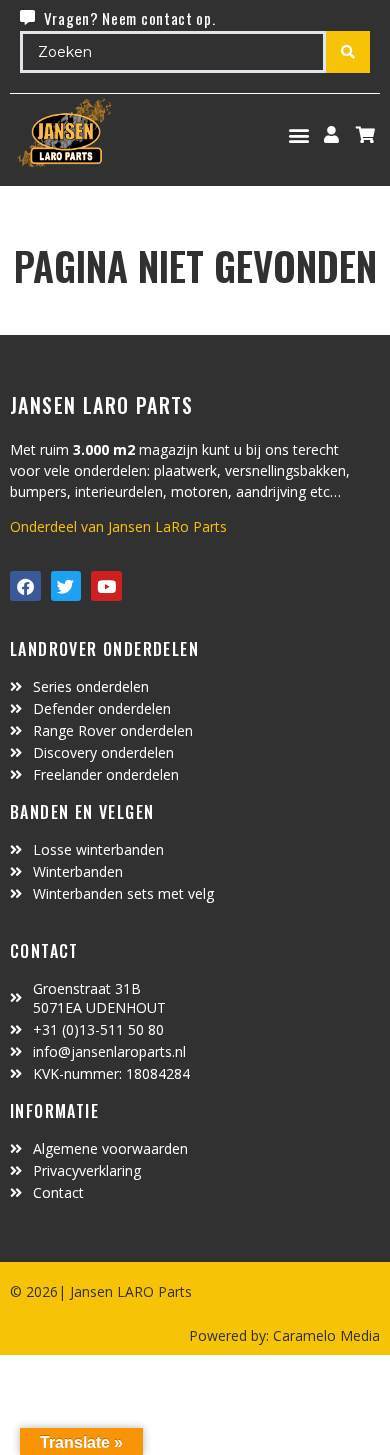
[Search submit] (348, 52)
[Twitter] (66, 586)
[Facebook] (25, 586)
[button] (299, 134)
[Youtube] (106, 586)
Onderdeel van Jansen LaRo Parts (118, 526)
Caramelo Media (324, 1335)
